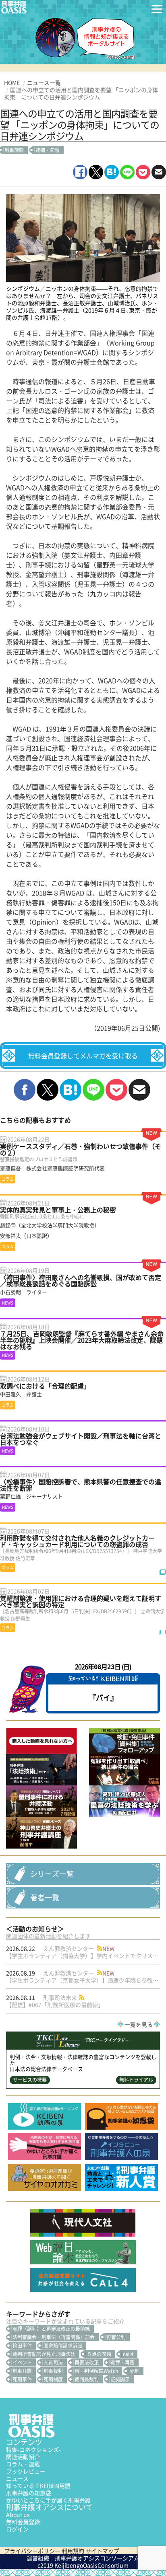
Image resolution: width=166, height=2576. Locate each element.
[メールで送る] (159, 172)
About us (18, 2514)
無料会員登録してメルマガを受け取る (83, 1056)
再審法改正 (87, 2362)
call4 (128, 2354)
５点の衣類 (99, 2354)
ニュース (17, 2478)
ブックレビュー (26, 2471)
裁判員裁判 (87, 2379)
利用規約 (73, 2551)
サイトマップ (102, 2551)
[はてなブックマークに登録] (112, 172)
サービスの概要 (30, 2080)
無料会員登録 (23, 2522)
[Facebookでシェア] (80, 172)
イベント (22, 2362)
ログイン (17, 2529)
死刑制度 (53, 2379)
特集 (33, 2449)
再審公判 (116, 2337)
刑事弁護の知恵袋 (29, 2493)
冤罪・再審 (122, 2362)
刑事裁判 (53, 2371)
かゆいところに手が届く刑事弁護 (48, 2500)
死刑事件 (22, 2379)
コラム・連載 (23, 2464)
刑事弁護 (22, 2371)
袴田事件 (22, 2346)
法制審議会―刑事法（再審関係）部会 (54, 2337)
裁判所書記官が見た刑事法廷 (44, 2354)
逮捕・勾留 (48, 150)
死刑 (135, 2371)
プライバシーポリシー (32, 2551)
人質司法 (53, 2362)
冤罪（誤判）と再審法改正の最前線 (51, 2329)
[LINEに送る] (127, 172)
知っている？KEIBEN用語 (38, 2486)
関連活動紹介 (23, 2457)
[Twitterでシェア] (96, 172)
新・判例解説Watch (96, 2371)
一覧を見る (139, 2024)
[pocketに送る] (143, 172)
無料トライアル (136, 2080)
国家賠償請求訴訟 (63, 2346)
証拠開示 (120, 2379)
